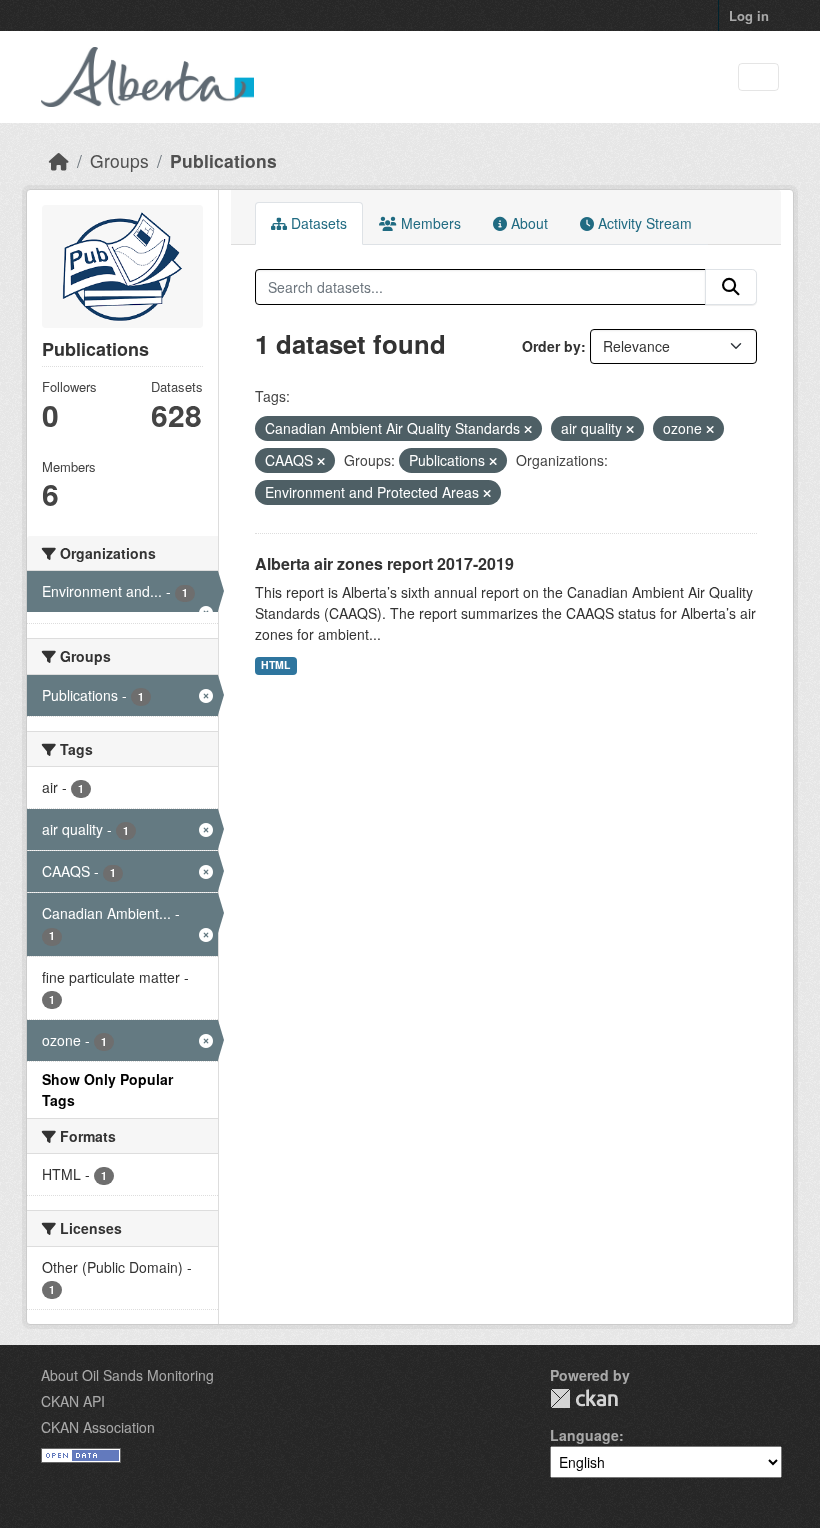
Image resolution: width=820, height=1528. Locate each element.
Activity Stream (643, 223)
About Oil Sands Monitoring (127, 1375)
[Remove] (528, 429)
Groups (119, 160)
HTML (275, 664)
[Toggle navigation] (758, 77)
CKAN (584, 1398)
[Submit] (731, 287)
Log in (749, 15)
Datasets (317, 223)
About (527, 223)
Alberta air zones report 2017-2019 (384, 563)
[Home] (59, 160)
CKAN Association (98, 1427)
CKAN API (73, 1401)
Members (429, 223)
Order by (551, 346)
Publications (223, 160)
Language (584, 1435)
